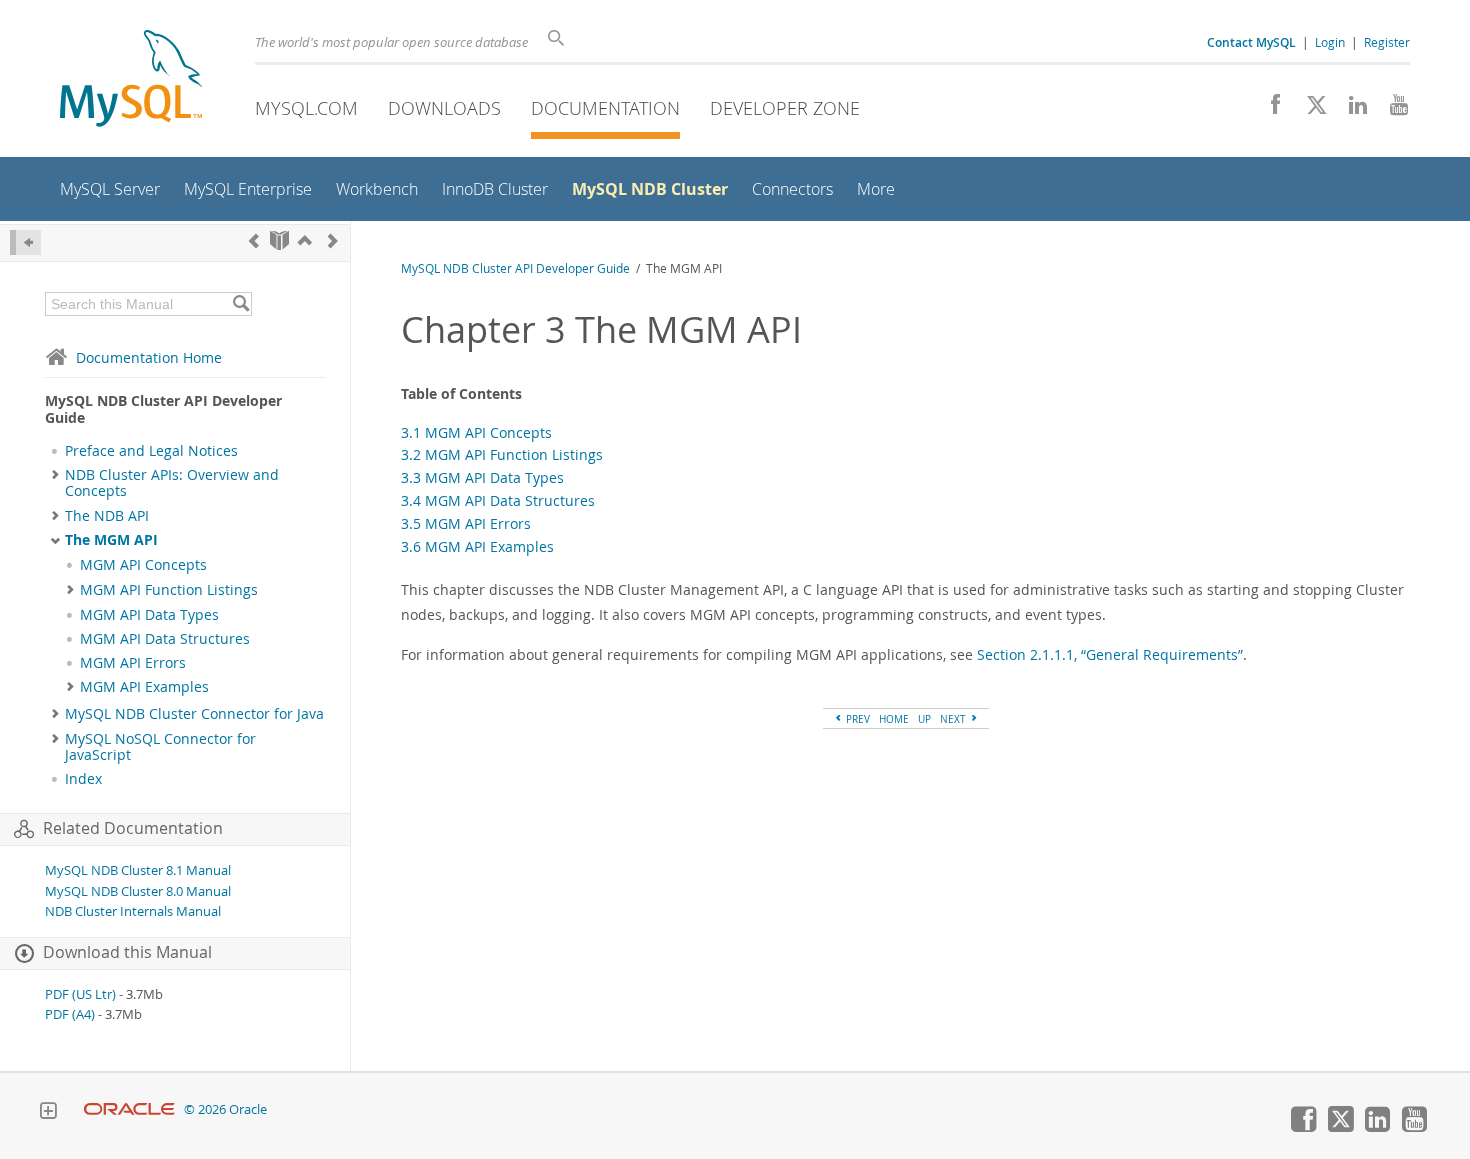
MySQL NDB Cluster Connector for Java (194, 714)
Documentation (605, 108)
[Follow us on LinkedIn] (1350, 110)
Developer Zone (785, 108)
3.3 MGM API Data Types (482, 477)
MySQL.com (306, 108)
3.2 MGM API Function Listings (502, 454)
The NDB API (107, 516)
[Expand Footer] (48, 1113)
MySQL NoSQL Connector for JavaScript (160, 747)
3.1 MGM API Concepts (476, 432)
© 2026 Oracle (225, 1109)
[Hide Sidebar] (25, 242)
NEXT (954, 719)
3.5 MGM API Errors (466, 523)
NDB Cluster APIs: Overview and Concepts (172, 483)
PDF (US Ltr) (80, 994)
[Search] (240, 304)
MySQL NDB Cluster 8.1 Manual (138, 870)
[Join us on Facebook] (1268, 110)
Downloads (444, 108)
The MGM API (111, 540)
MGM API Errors (133, 663)
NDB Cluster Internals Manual (133, 911)
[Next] (333, 240)
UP (924, 719)
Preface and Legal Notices (151, 451)
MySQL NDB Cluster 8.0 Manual (138, 891)
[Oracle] (129, 1109)
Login (1330, 42)
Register (1387, 42)
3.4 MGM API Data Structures (498, 500)
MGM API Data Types (149, 615)
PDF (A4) (70, 1014)
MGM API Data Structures (165, 639)
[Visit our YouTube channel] (1391, 110)
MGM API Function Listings (169, 590)
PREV (856, 719)
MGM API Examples (144, 687)
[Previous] (254, 240)
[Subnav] (55, 475)
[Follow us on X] (1309, 110)
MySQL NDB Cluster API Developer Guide (515, 268)
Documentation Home (149, 357)
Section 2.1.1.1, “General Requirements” (1110, 654)
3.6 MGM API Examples (477, 546)
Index (83, 779)
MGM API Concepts (143, 565)
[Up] (305, 240)
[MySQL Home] (131, 80)
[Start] (279, 240)
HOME (894, 719)
